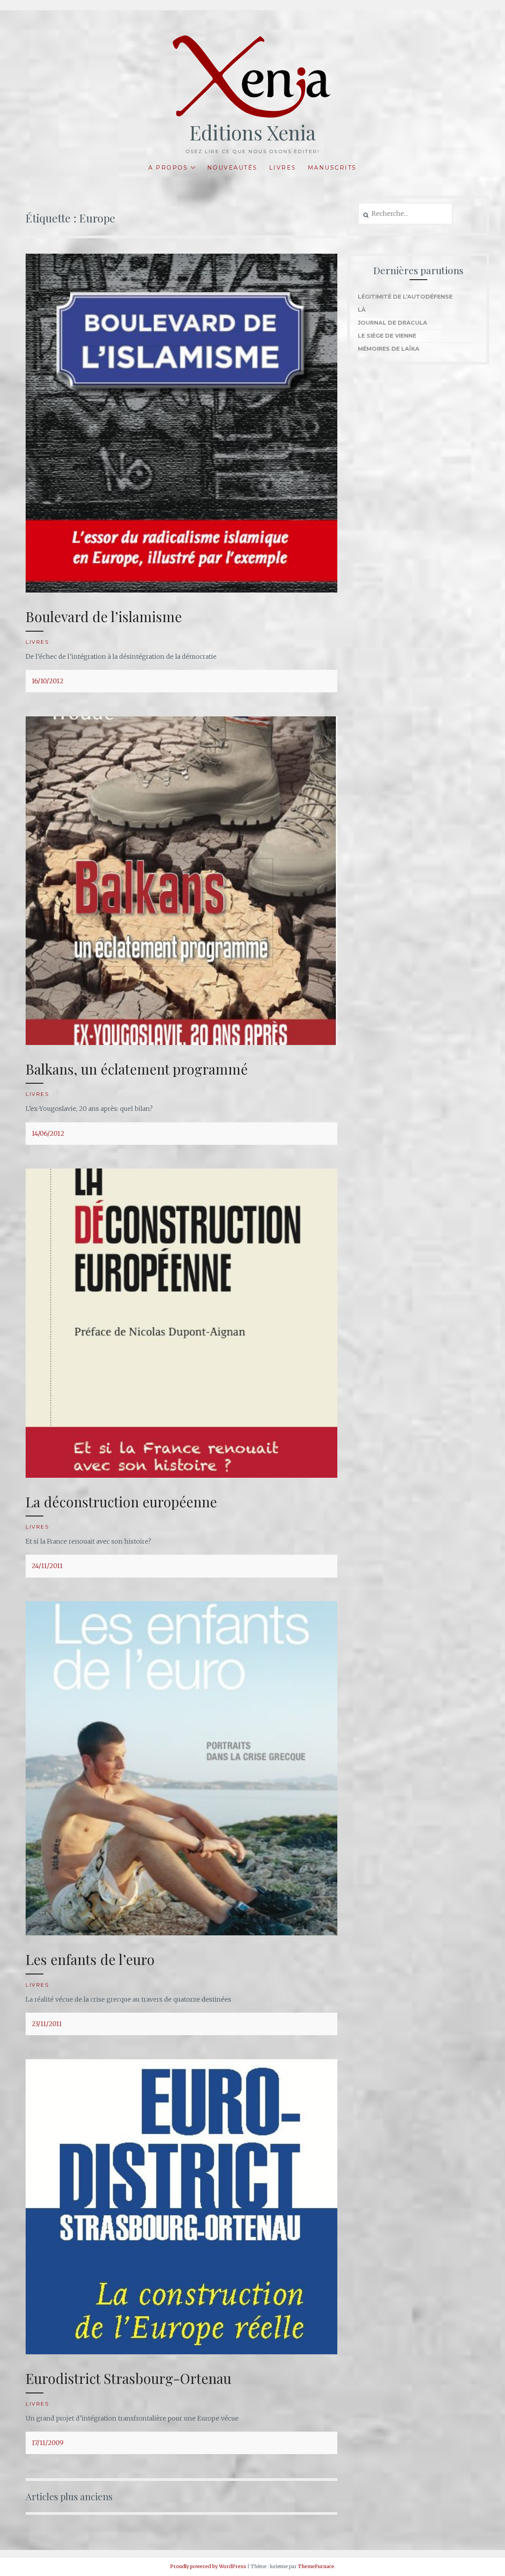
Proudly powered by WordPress (208, 2566)
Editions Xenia (252, 132)
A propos (168, 168)
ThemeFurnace (316, 2566)
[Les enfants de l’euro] (181, 1933)
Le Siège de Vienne (387, 336)
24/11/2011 (47, 1566)
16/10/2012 (48, 681)
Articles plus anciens (69, 2496)
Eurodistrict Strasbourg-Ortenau (128, 2378)
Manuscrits (332, 168)
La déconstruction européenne (121, 1502)
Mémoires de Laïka (389, 349)
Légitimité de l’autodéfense (405, 297)
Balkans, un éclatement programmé (137, 1069)
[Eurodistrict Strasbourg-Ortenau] (181, 2352)
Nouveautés (232, 168)
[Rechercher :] (405, 214)
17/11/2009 (48, 2443)
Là (362, 310)
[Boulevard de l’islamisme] (181, 590)
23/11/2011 (47, 2024)
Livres (283, 168)
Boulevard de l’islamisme (104, 616)
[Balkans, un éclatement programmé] (181, 1043)
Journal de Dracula (393, 323)
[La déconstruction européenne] (181, 1475)
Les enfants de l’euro (90, 1959)
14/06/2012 (48, 1133)
